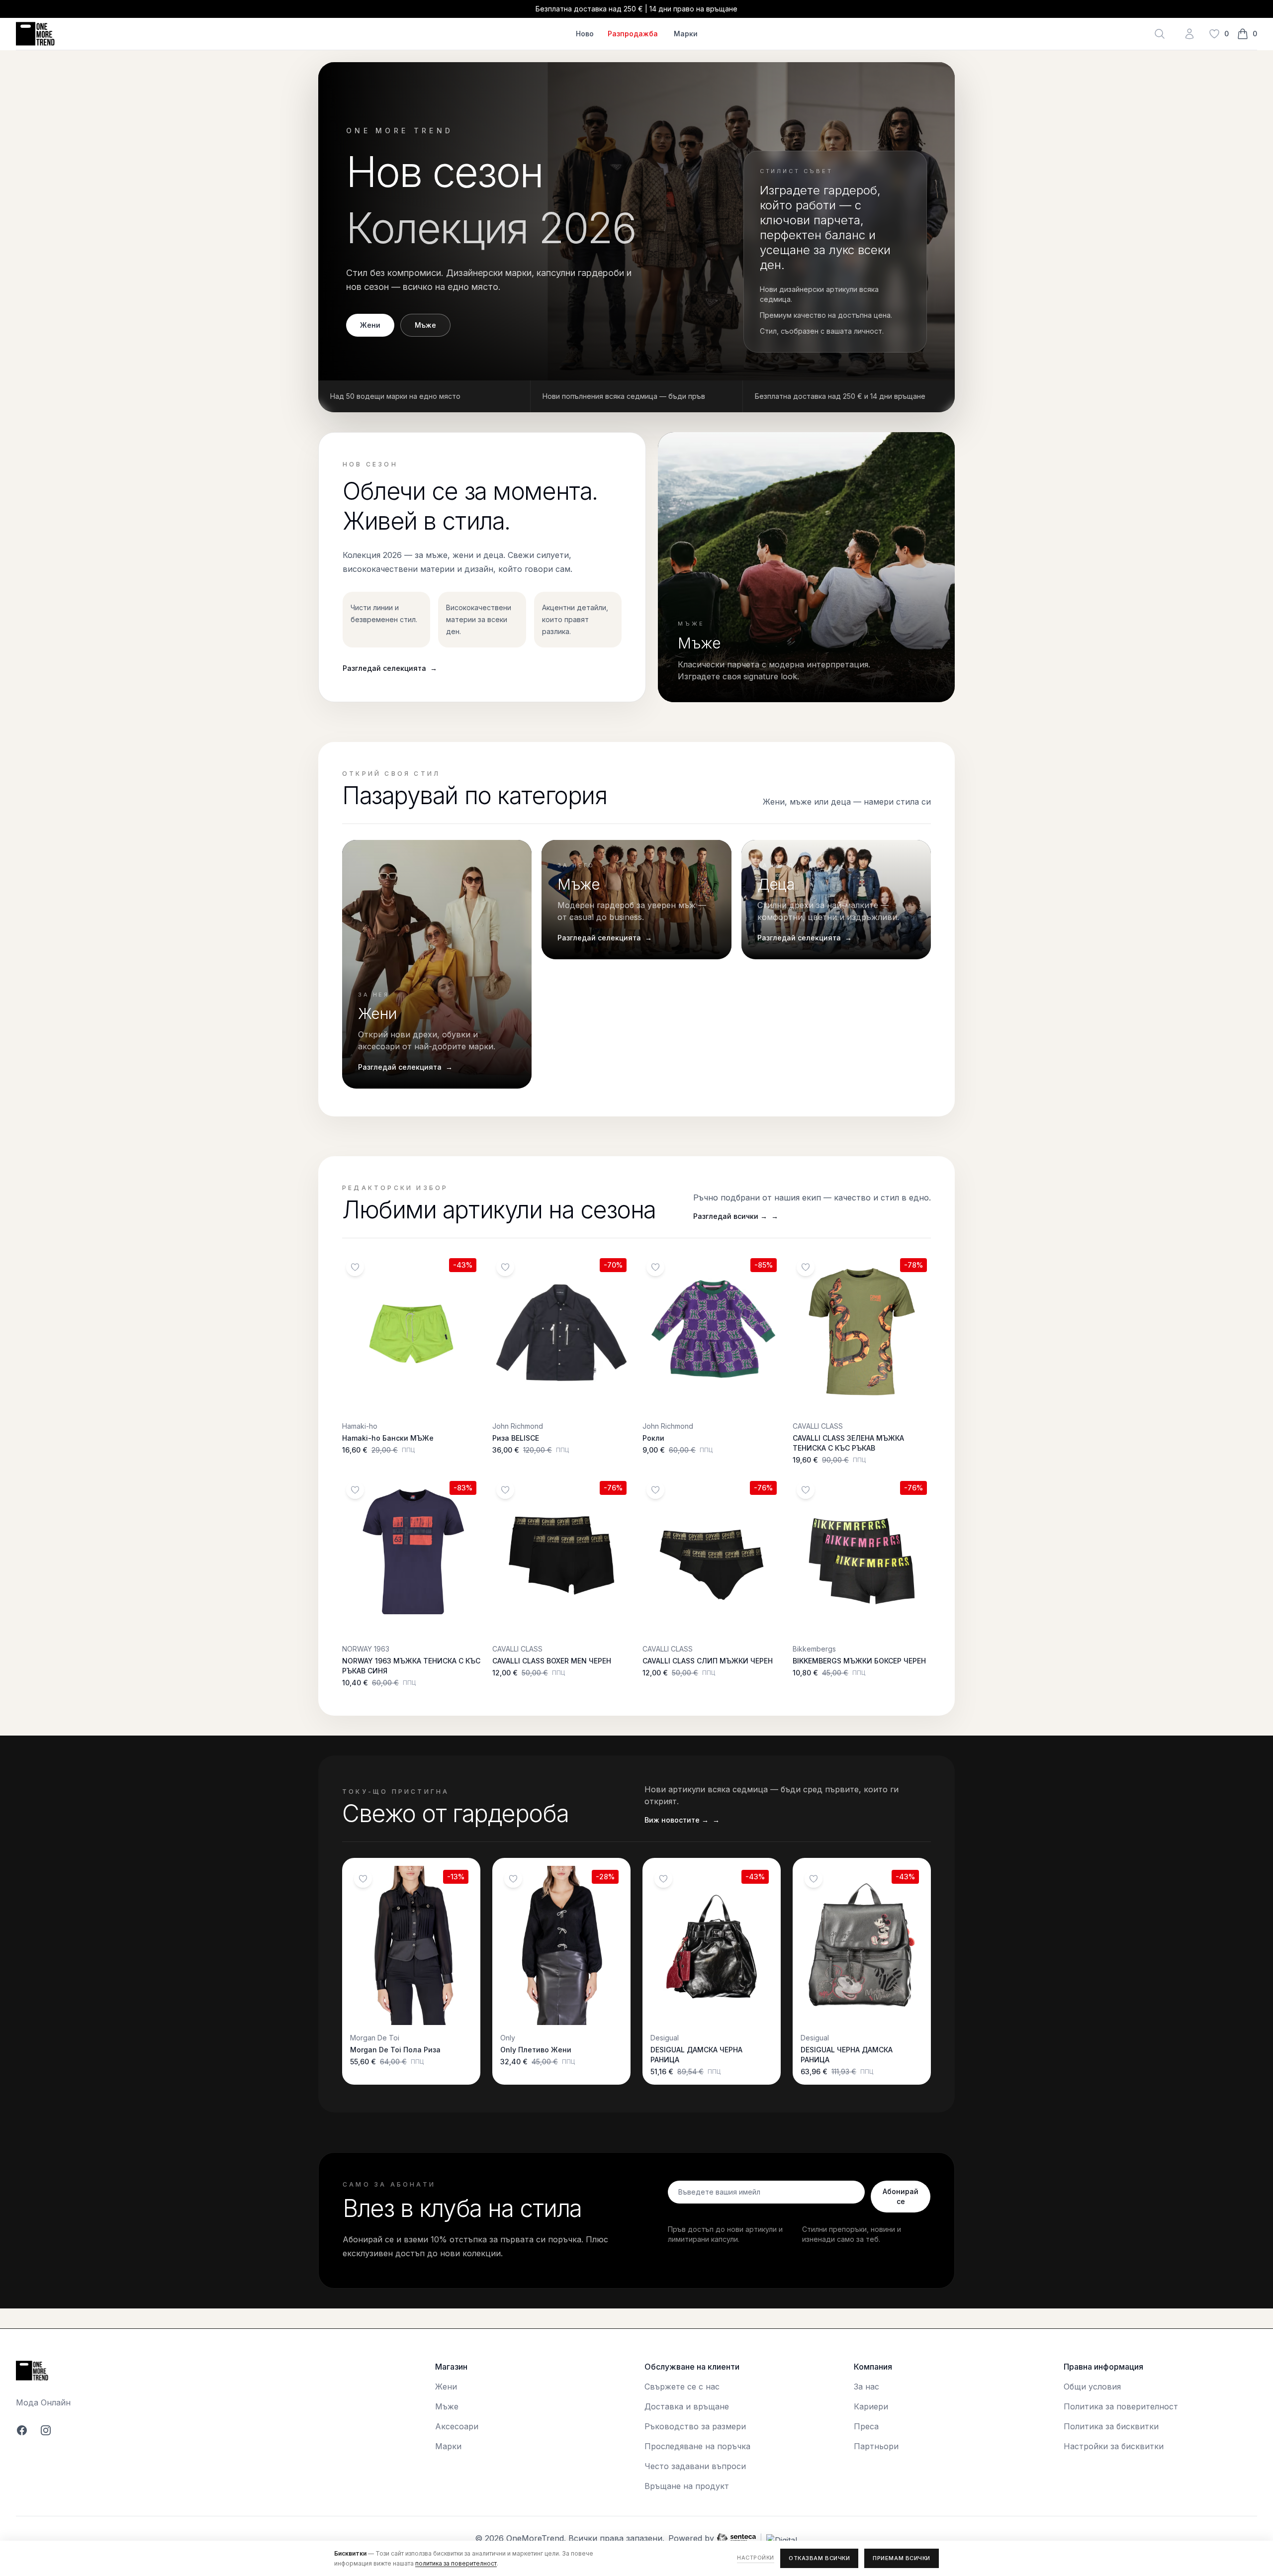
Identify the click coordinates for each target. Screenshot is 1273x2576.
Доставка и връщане (687, 2406)
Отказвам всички (819, 2558)
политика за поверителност (456, 2563)
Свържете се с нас (682, 2387)
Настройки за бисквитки (1114, 2446)
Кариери (871, 2406)
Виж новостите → (682, 1820)
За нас (866, 2387)
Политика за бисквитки (1111, 2426)
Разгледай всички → (736, 1216)
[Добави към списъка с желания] (355, 1267)
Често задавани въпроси (695, 2466)
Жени (370, 325)
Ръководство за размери (695, 2426)
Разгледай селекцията (390, 668)
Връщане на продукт (687, 2486)
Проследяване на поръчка (697, 2446)
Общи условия (1092, 2387)
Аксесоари (457, 2426)
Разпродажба (633, 34)
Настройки (756, 2558)
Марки (686, 34)
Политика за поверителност (1121, 2406)
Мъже (425, 325)
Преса (866, 2426)
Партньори (876, 2446)
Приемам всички (902, 2558)
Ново (585, 34)
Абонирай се (901, 2196)
